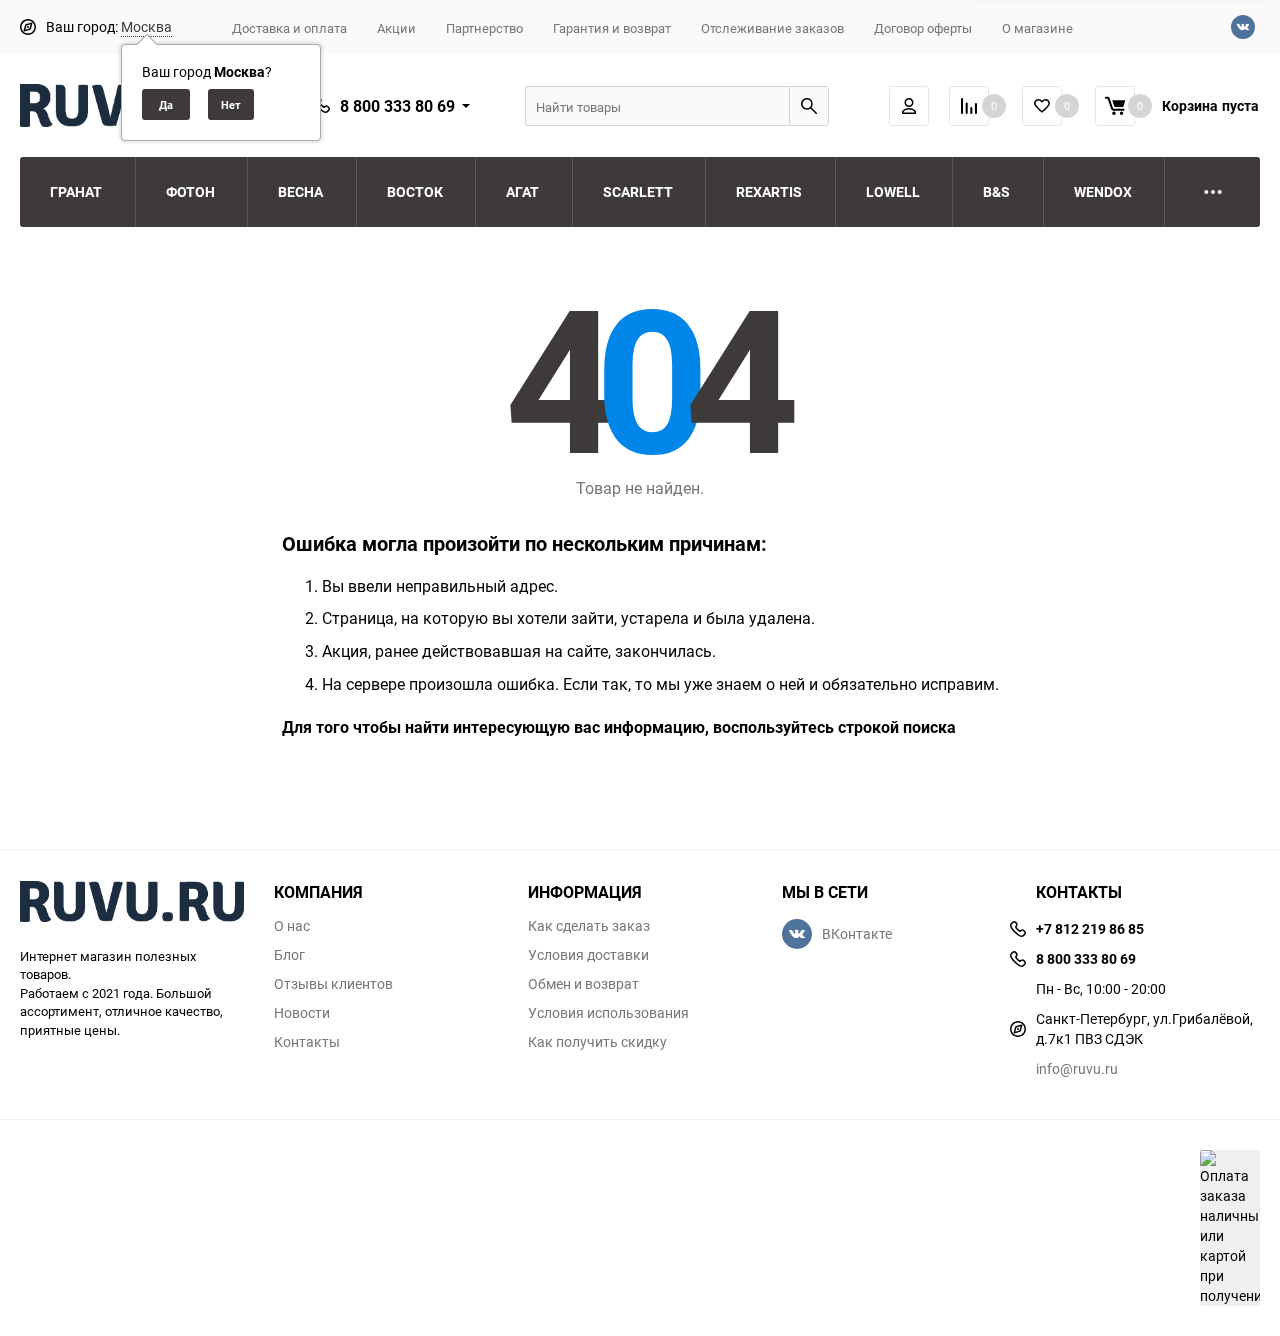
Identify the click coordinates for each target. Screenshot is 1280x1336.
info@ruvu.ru (1077, 1068)
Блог (289, 955)
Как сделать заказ (589, 926)
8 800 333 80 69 (397, 106)
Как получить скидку (597, 1042)
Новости (302, 1013)
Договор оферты (923, 28)
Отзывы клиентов (333, 984)
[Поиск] (809, 106)
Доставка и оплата (289, 28)
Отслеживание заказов (772, 28)
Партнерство (484, 28)
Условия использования (608, 1013)
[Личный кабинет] (909, 106)
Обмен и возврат (583, 984)
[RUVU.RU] (132, 904)
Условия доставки (588, 955)
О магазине (1037, 28)
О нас (292, 926)
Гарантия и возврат (612, 28)
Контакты (307, 1042)
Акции (396, 28)
